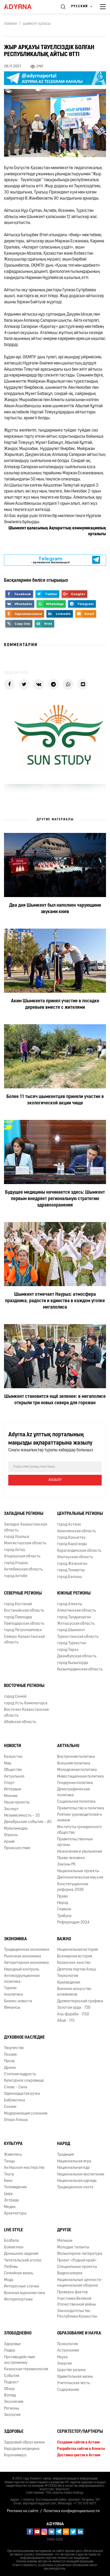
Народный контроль (21, 1970)
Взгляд (10, 2395)
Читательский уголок (23, 2261)
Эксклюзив (14, 2402)
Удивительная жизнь (75, 2377)
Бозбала (11, 2241)
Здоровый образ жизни (24, 2443)
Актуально (68, 1746)
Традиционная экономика (27, 1950)
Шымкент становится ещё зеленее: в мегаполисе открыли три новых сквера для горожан (55, 1400)
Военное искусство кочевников (74, 1992)
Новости (13, 1746)
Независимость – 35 (22, 1816)
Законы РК (66, 1865)
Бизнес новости (18, 2001)
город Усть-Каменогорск (26, 1703)
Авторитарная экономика (26, 1963)
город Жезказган (72, 1564)
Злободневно (18, 2333)
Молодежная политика (77, 1770)
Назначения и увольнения (80, 1852)
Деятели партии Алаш (77, 1970)
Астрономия (68, 2351)
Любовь (11, 2267)
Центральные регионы (80, 1514)
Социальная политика (76, 1802)
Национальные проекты (78, 1871)
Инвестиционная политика (80, 1777)
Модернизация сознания (26, 2114)
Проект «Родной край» (77, 2261)
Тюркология (68, 1976)
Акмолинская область (76, 1531)
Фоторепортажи (18, 2300)
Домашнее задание (21, 2254)
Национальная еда (73, 2168)
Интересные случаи (21, 2286)
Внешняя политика (74, 1764)
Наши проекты (17, 1803)
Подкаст (11, 2382)
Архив (9, 1842)
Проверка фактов (72, 2292)
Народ (63, 1903)
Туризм (10, 1988)
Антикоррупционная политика (22, 1979)
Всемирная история (75, 1956)
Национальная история (77, 1950)
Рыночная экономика (23, 1956)
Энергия (64, 2364)
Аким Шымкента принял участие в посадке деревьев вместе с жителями (55, 1004)
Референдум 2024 (73, 1923)
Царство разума (71, 2370)
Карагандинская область (79, 1551)
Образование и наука (79, 2333)
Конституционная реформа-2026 (73, 1887)
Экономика (15, 1939)
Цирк (8, 2194)
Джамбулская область (77, 1656)
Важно (64, 1939)
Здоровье (12, 2344)
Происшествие (17, 1848)
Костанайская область (24, 1611)
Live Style (13, 2230)
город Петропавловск (23, 1630)
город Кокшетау (71, 1538)
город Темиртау (71, 1570)
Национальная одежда (77, 2181)
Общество (13, 1770)
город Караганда (72, 1544)
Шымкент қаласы (37, 24)
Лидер (10, 2351)
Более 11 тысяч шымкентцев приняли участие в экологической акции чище (55, 1100)
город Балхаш (70, 1577)
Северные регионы (23, 1593)
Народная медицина (22, 2449)
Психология (67, 2344)
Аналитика (13, 1995)
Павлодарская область (24, 1624)
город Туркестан (72, 1643)
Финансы (12, 2008)
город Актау (15, 1550)
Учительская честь (74, 2383)
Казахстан (13, 1757)
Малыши (65, 2241)
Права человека (71, 1858)
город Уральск (17, 1537)
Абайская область (20, 1722)
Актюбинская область (23, 1570)
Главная (10, 24)
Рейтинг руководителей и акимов (79, 1818)
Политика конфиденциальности (72, 2511)
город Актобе (16, 1576)
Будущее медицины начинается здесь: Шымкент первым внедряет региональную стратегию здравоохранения (55, 1199)
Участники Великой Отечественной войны (76, 2302)
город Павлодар (18, 1617)
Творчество (14, 2048)
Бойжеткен (14, 2247)
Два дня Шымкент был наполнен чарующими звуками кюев (55, 909)
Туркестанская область (78, 1637)
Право (62, 1897)
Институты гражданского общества (79, 1830)
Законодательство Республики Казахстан (77, 2314)
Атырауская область (22, 1556)
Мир (8, 1764)
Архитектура (15, 2214)
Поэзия (10, 2055)
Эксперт (11, 1809)
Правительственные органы (75, 1842)
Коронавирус (15, 2455)
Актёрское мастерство (24, 2168)
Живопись (13, 2155)
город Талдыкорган (74, 1617)
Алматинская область (76, 1611)
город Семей (15, 1697)
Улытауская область (75, 1557)
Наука (62, 2357)
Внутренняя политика (76, 1757)
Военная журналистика (25, 2293)
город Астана (69, 1525)
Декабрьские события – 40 (28, 1822)
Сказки (10, 2107)
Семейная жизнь (19, 2273)
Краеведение (69, 1983)
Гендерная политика (75, 1783)
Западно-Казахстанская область (25, 1527)
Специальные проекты (77, 2267)
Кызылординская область (80, 1669)
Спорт (9, 1783)
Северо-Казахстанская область (24, 1640)
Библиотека (15, 2100)
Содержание (68, 2390)
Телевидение (15, 2187)
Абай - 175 (66, 2021)
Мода (9, 2280)
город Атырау (16, 1563)
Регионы (11, 2409)
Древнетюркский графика (80, 2001)
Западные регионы (24, 1514)
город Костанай (18, 1604)
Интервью (13, 1789)
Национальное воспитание (81, 2175)
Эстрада (11, 2200)
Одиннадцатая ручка (22, 2094)
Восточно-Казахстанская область (26, 1713)
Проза (9, 2061)
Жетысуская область (76, 1624)
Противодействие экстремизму (20, 2360)
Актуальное (14, 1777)
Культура (13, 2144)
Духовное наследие (24, 2038)
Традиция (65, 2155)
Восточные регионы (24, 1686)
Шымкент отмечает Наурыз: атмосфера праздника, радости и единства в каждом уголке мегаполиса (55, 1301)
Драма (10, 2068)
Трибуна (64, 1916)
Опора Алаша (16, 2120)
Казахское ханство (74, 1963)
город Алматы (70, 1604)
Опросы (11, 1835)
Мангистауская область (25, 1543)
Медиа (10, 2207)
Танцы (9, 2161)
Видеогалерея (70, 2273)
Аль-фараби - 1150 (73, 2014)
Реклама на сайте (23, 2511)
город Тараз (68, 1650)
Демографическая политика (73, 1792)
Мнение (11, 1796)
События (12, 2376)
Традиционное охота (75, 2187)
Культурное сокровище (24, 2081)
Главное (64, 1909)
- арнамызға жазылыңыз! (50, 560)
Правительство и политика (81, 1808)
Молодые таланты (73, 2247)
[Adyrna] (24, 7)
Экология (12, 2415)
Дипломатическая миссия (80, 1878)
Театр (9, 2175)
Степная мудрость (20, 2074)
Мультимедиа (16, 1829)
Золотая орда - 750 (74, 2008)
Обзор (9, 2389)
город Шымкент (71, 1630)
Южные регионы (74, 1593)
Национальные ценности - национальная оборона (80, 2283)
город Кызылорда (73, 1663)
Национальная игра (74, 2161)
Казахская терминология (26, 2369)
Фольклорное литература (80, 2254)
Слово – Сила (16, 2087)
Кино (8, 2181)
